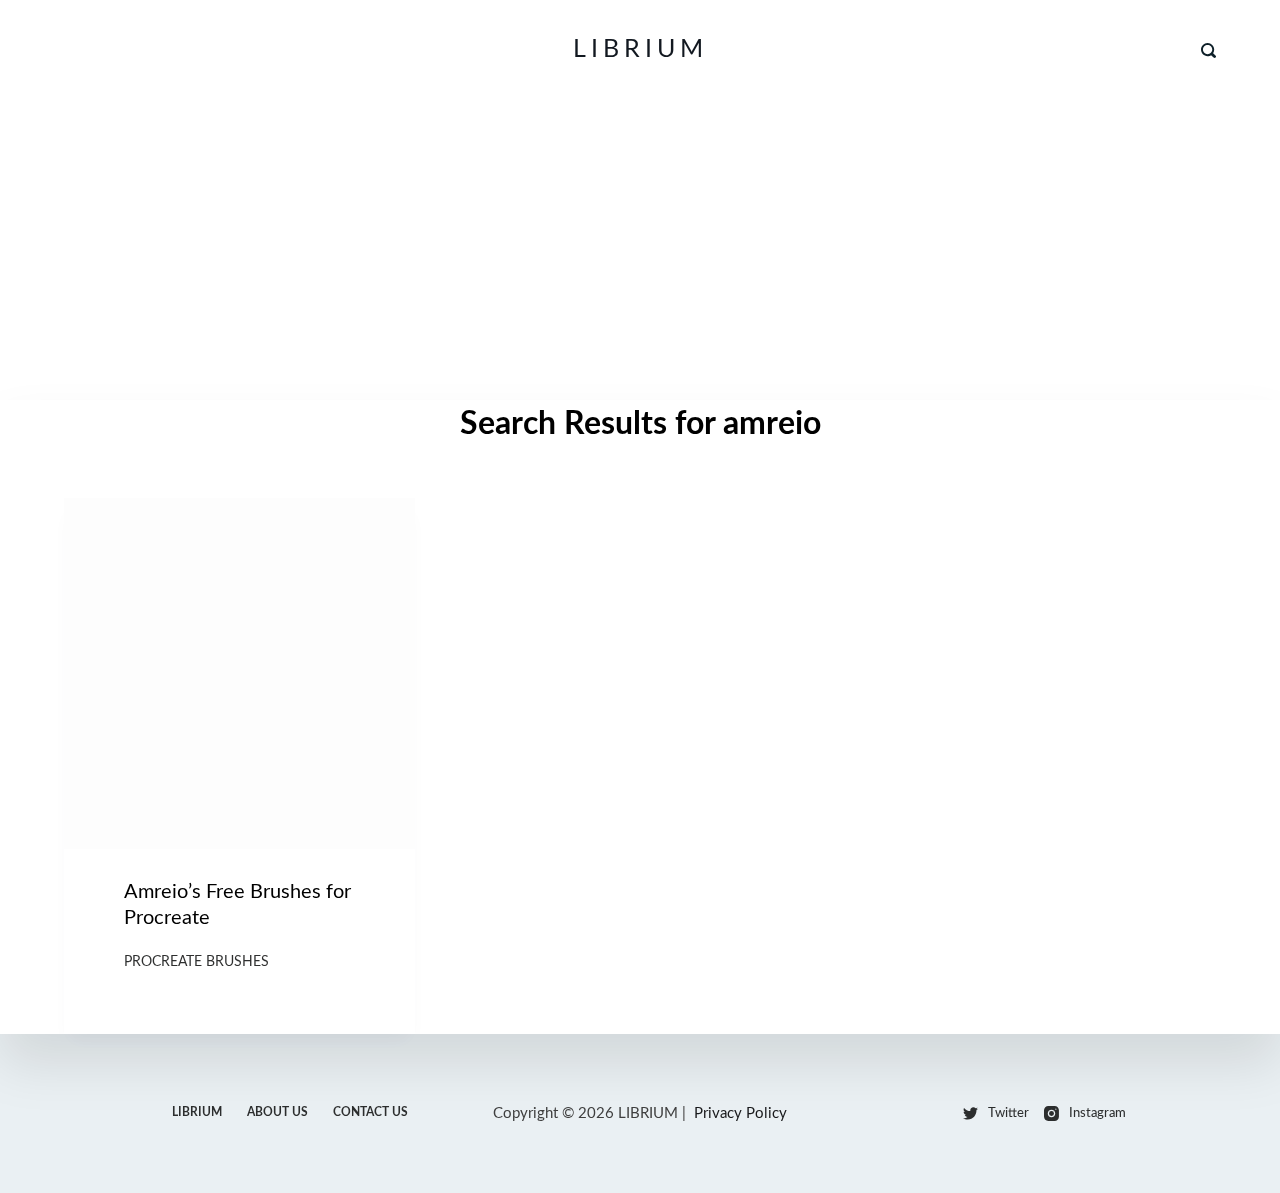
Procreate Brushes (196, 962)
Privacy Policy (740, 1113)
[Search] (1208, 50)
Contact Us (370, 1112)
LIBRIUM (640, 49)
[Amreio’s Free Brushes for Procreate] (239, 673)
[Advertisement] (640, 250)
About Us (277, 1112)
